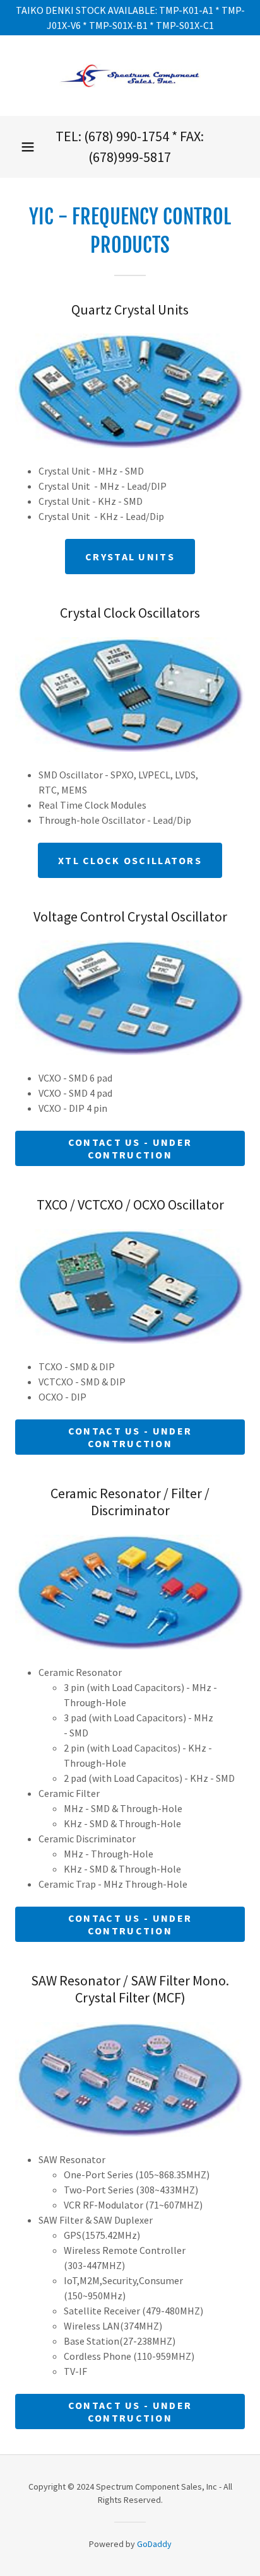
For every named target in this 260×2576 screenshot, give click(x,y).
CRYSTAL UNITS (130, 557)
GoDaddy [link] (154, 2544)
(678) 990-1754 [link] (127, 136)
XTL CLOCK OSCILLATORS (130, 860)
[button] (28, 147)
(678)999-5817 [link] (130, 157)
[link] (130, 76)
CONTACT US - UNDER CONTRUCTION (130, 1148)
